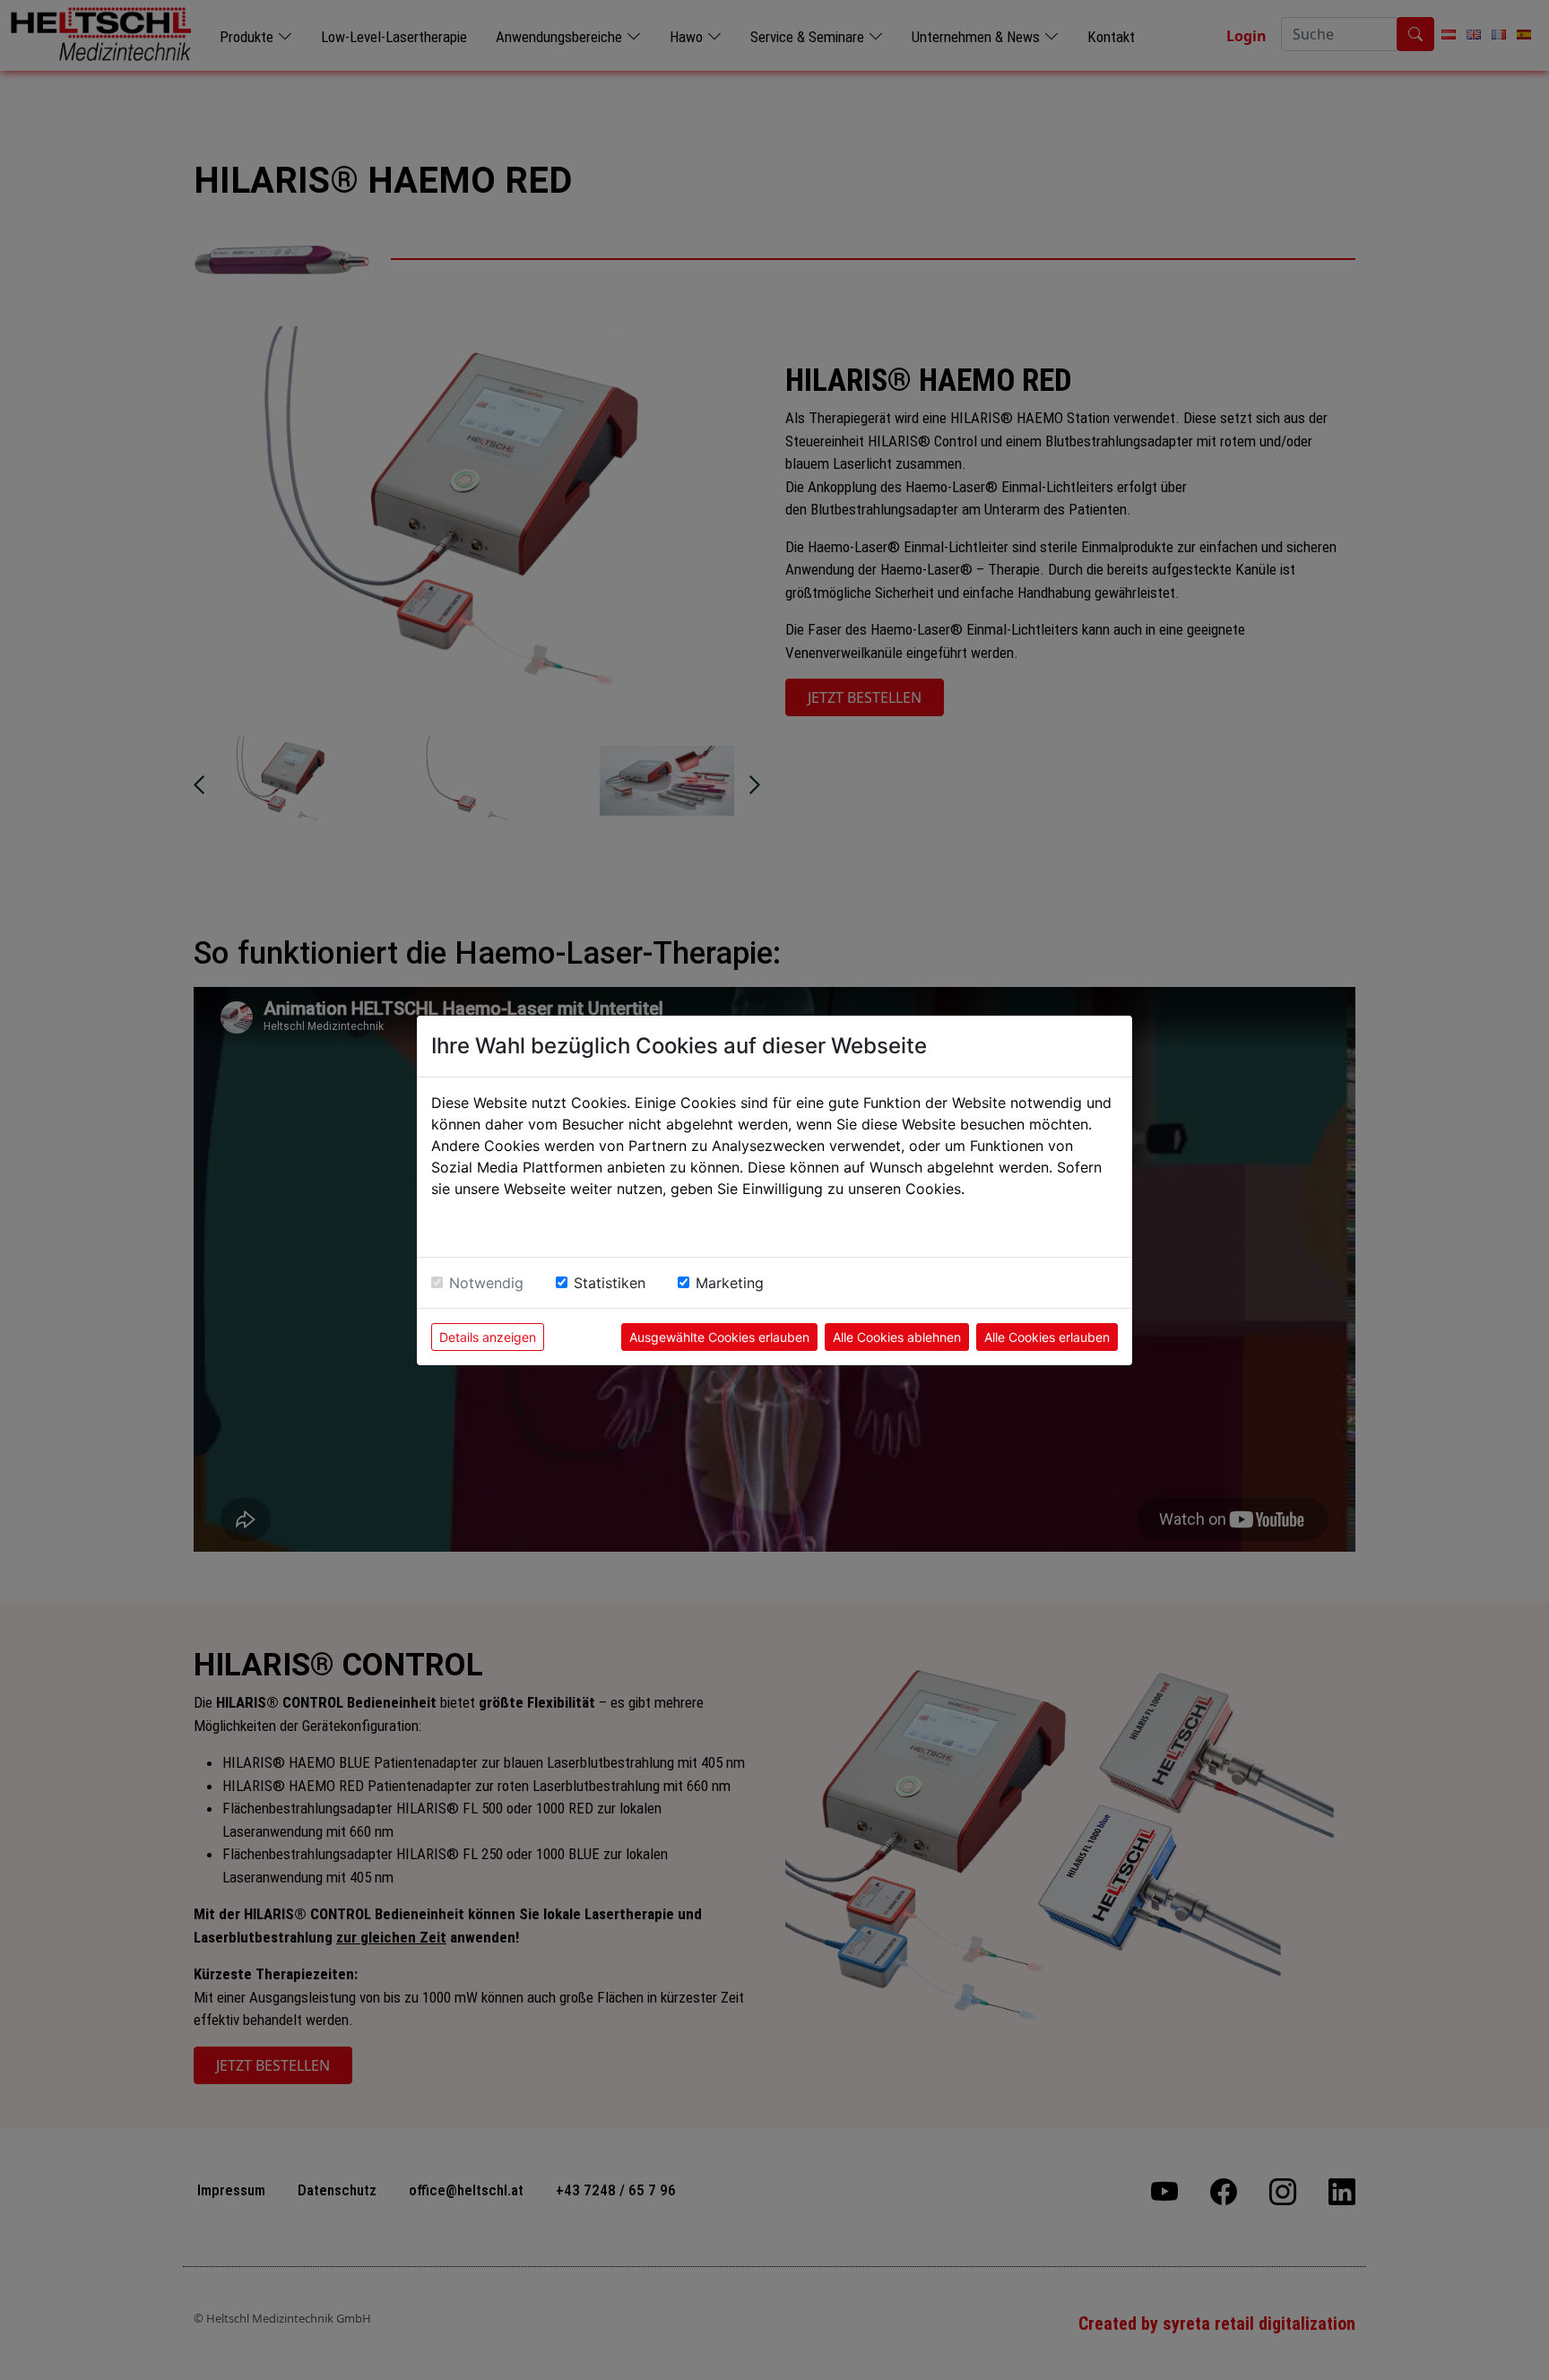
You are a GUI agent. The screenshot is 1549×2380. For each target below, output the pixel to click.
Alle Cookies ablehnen (897, 1337)
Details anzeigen (488, 1337)
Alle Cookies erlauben (1047, 1337)
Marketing (730, 1283)
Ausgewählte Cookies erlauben (719, 1337)
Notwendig (486, 1283)
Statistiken (610, 1283)
